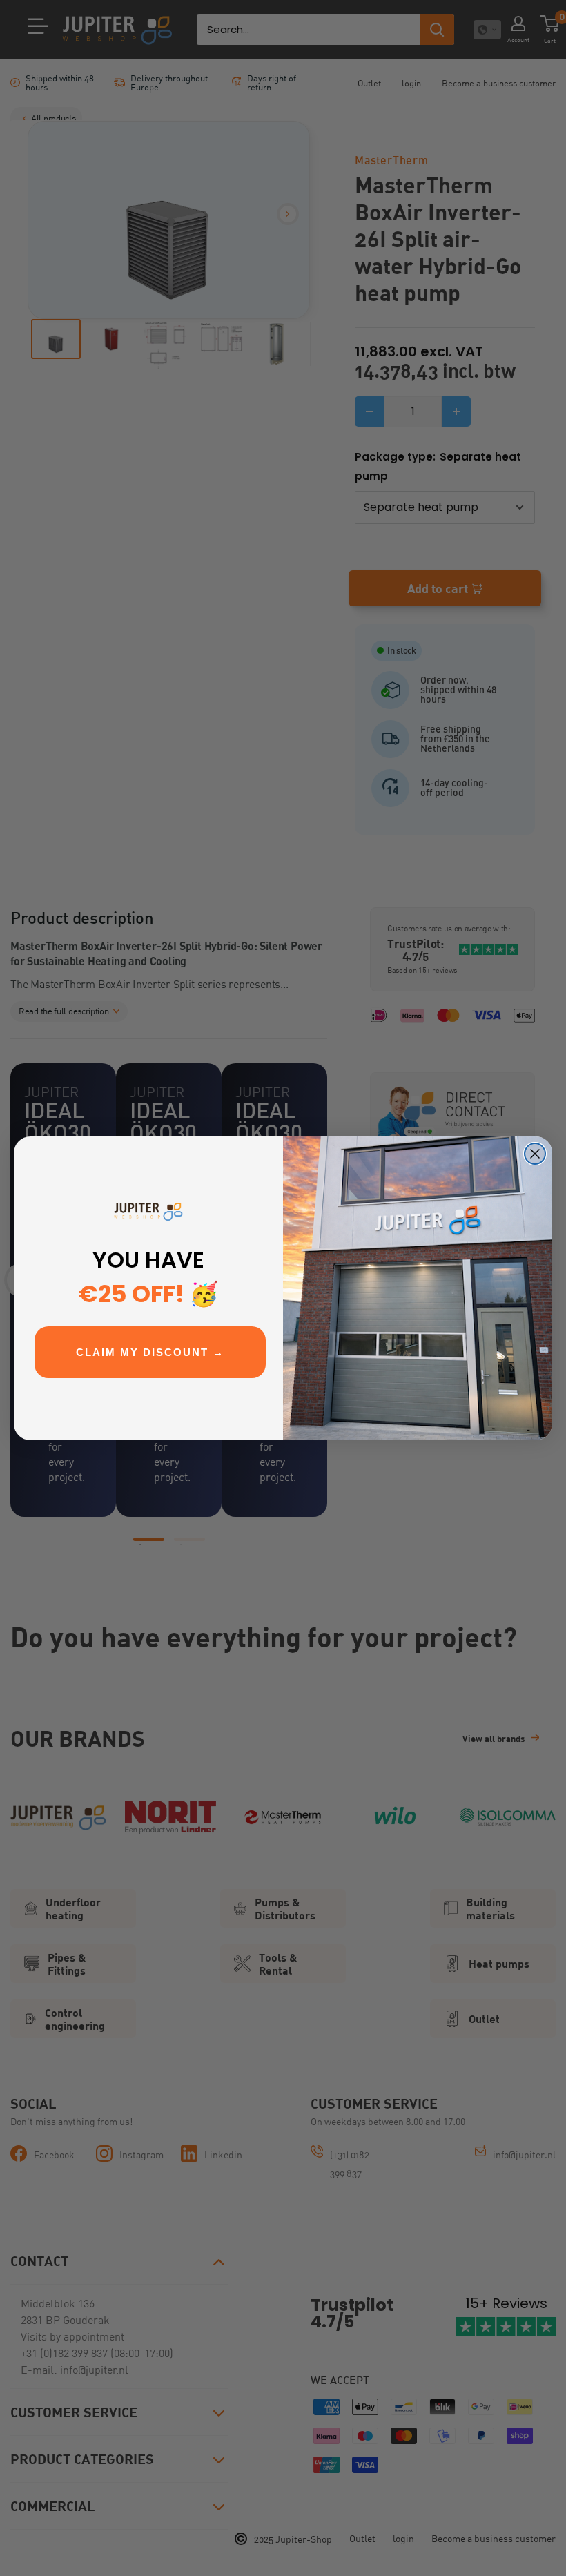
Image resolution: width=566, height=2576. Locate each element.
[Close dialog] (535, 1154)
